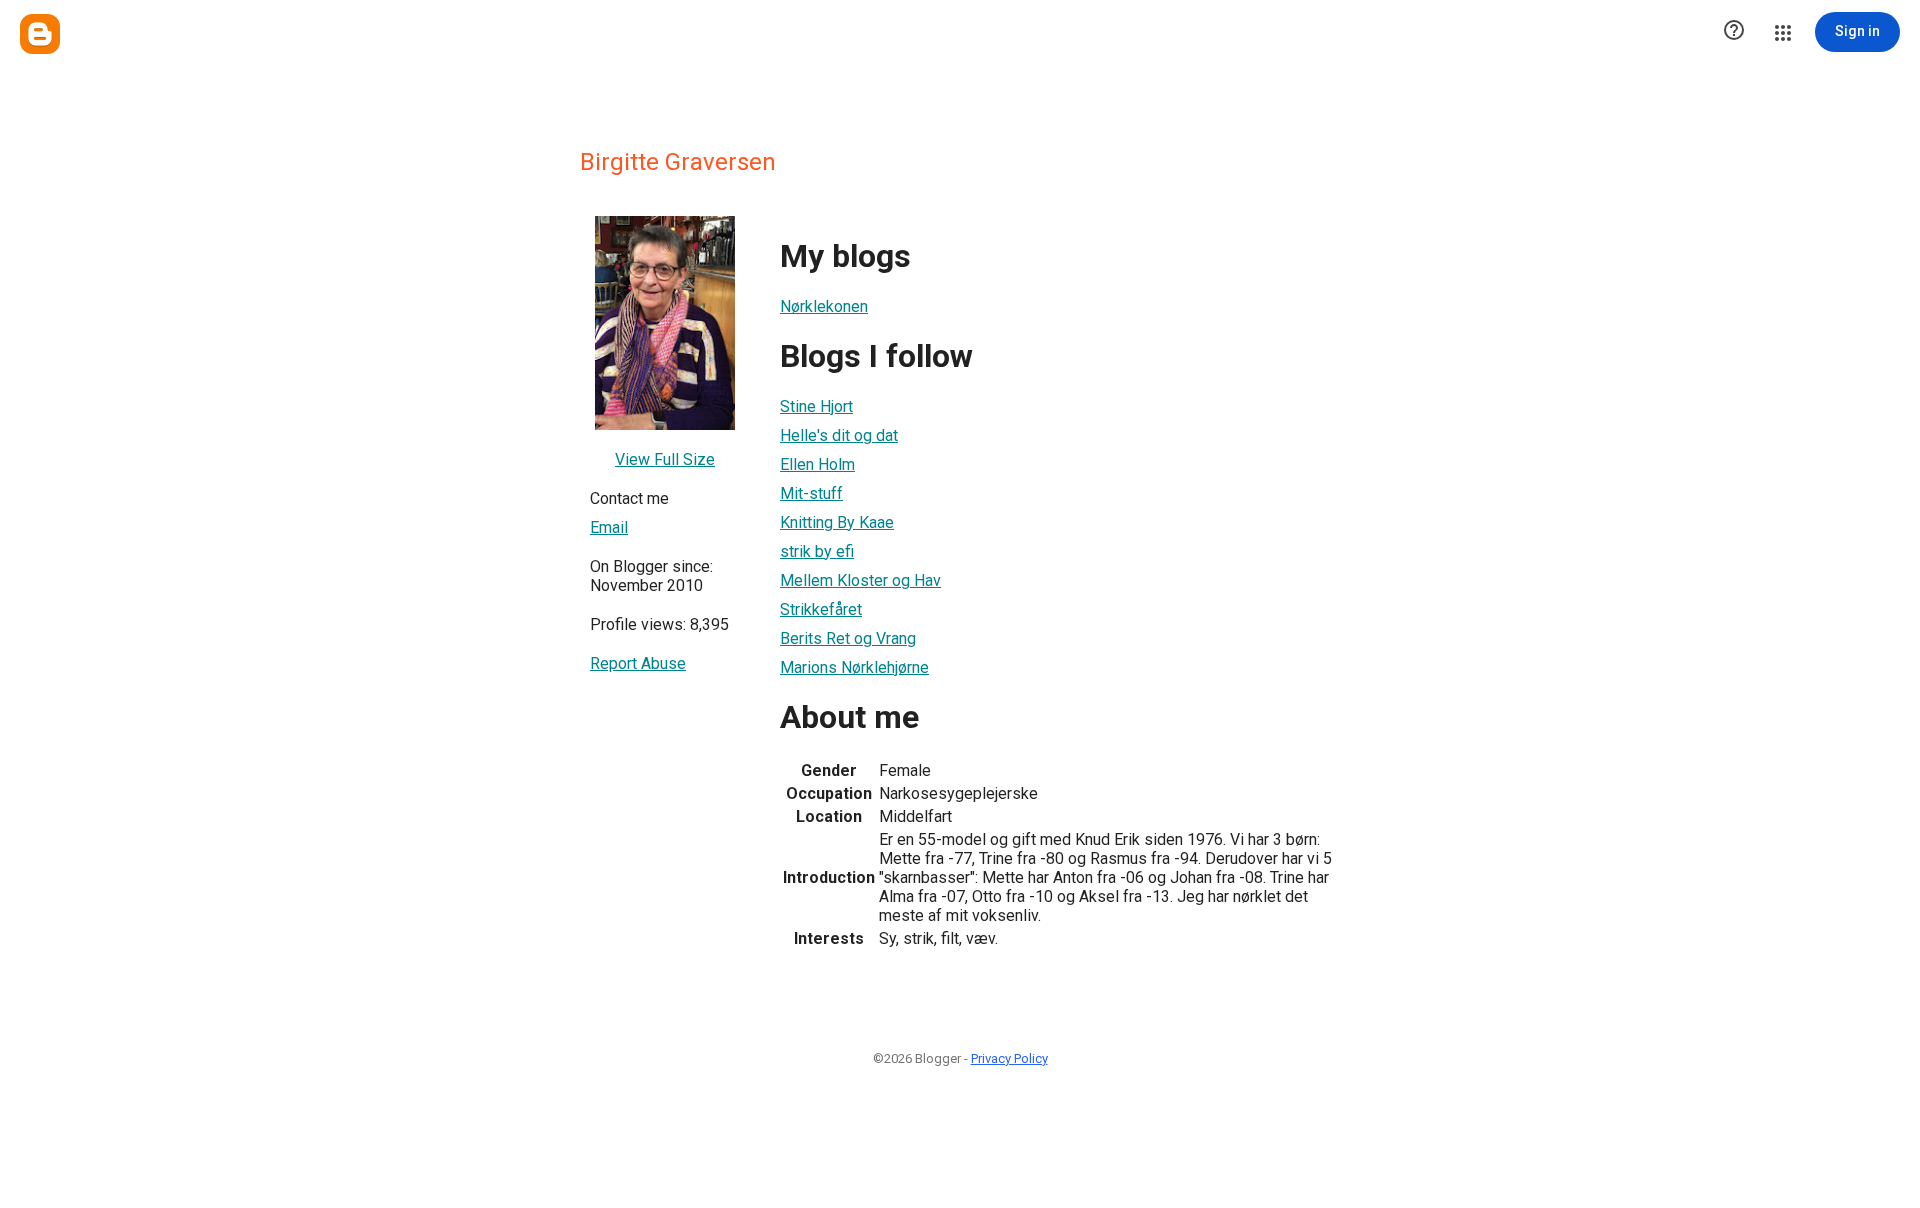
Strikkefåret (821, 609)
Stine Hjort (816, 406)
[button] (1734, 32)
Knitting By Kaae (837, 522)
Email (609, 527)
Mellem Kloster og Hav (860, 580)
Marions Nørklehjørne (854, 667)
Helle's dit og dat (839, 435)
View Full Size (665, 459)
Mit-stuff (811, 493)
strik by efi (817, 551)
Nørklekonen (824, 306)
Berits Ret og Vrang (848, 638)
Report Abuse (638, 663)
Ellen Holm (817, 464)
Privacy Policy (1009, 1058)
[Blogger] (40, 34)
